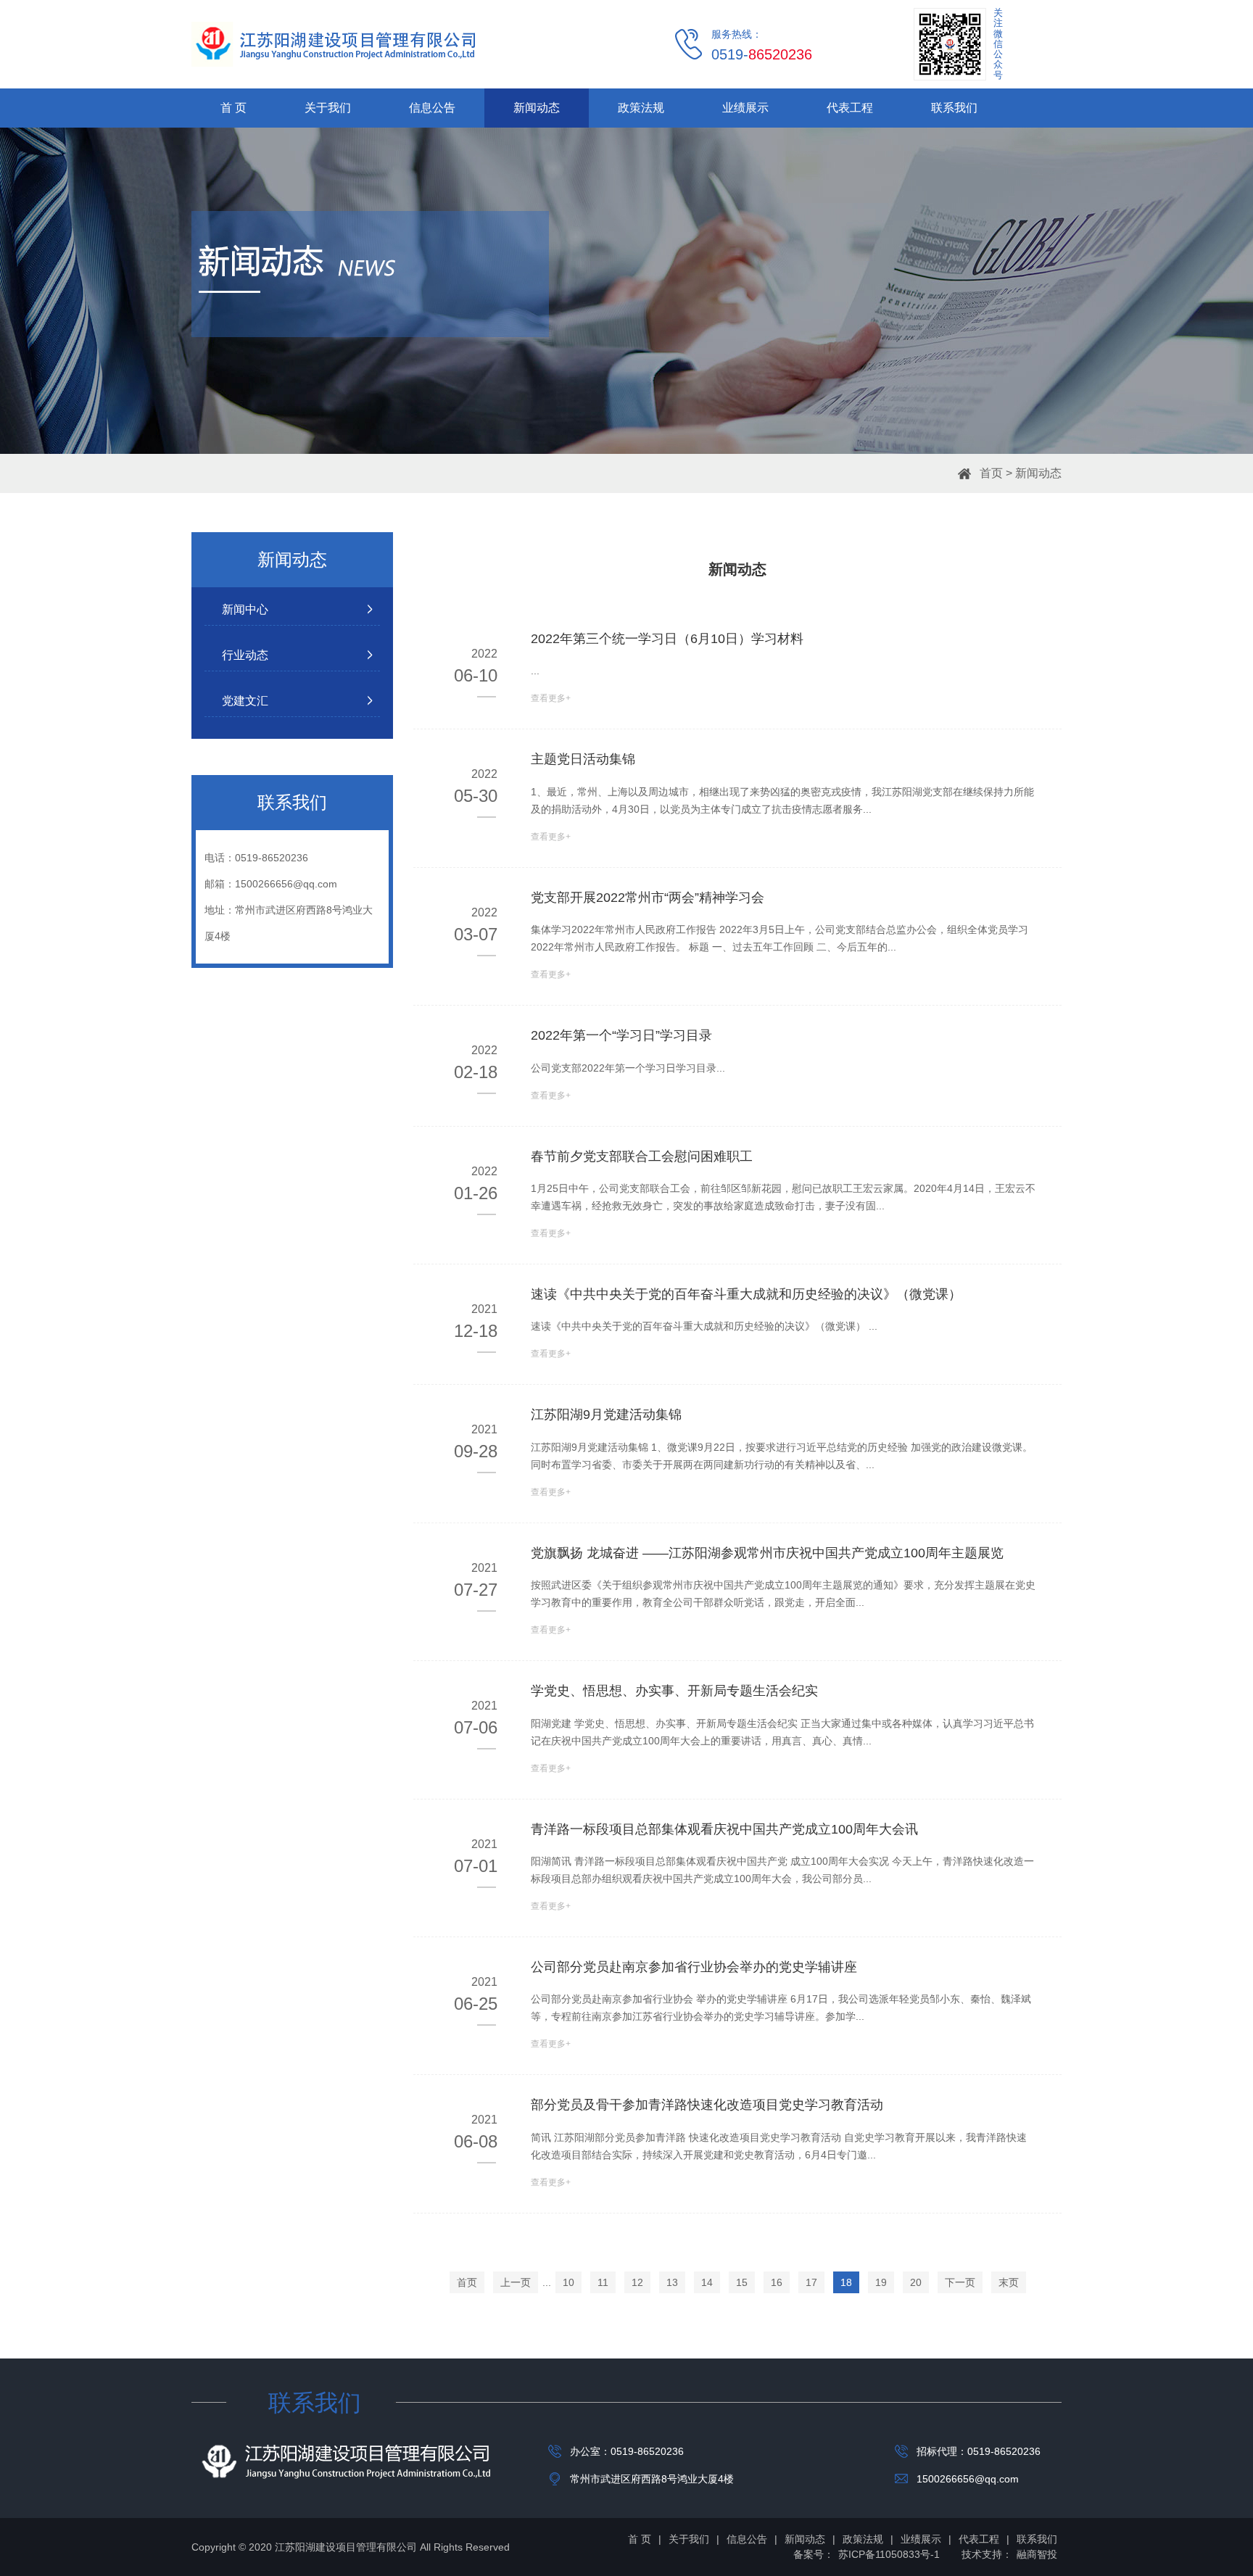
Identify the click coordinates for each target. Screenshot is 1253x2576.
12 (637, 2282)
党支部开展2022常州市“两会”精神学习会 (648, 898)
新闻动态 (537, 108)
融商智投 (1037, 2554)
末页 (1009, 2282)
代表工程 (850, 108)
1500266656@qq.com (286, 884)
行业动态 (245, 655)
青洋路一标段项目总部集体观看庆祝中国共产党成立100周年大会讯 (724, 1829)
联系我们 (954, 108)
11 (603, 2282)
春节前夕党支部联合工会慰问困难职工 (642, 1156)
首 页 (233, 108)
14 (707, 2282)
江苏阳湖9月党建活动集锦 (606, 1415)
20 (916, 2282)
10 (568, 2282)
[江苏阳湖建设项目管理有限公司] (333, 44)
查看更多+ (551, 698)
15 (742, 2282)
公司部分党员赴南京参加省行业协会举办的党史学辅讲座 (694, 1967)
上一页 (516, 2282)
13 (672, 2282)
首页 (991, 473)
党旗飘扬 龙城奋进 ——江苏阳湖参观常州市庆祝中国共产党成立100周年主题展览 (767, 1553)
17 (811, 2282)
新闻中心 (245, 609)
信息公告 (432, 108)
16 (777, 2282)
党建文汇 (245, 701)
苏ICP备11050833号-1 (889, 2554)
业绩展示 (745, 108)
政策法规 (641, 108)
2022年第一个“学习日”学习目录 (621, 1035)
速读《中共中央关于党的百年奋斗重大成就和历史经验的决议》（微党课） (746, 1294)
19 (881, 2282)
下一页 (960, 2282)
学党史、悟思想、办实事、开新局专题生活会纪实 (674, 1691)
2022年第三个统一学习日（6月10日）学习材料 (667, 639)
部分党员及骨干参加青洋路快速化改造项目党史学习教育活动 (707, 2105)
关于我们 (328, 108)
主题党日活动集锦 (583, 759)
